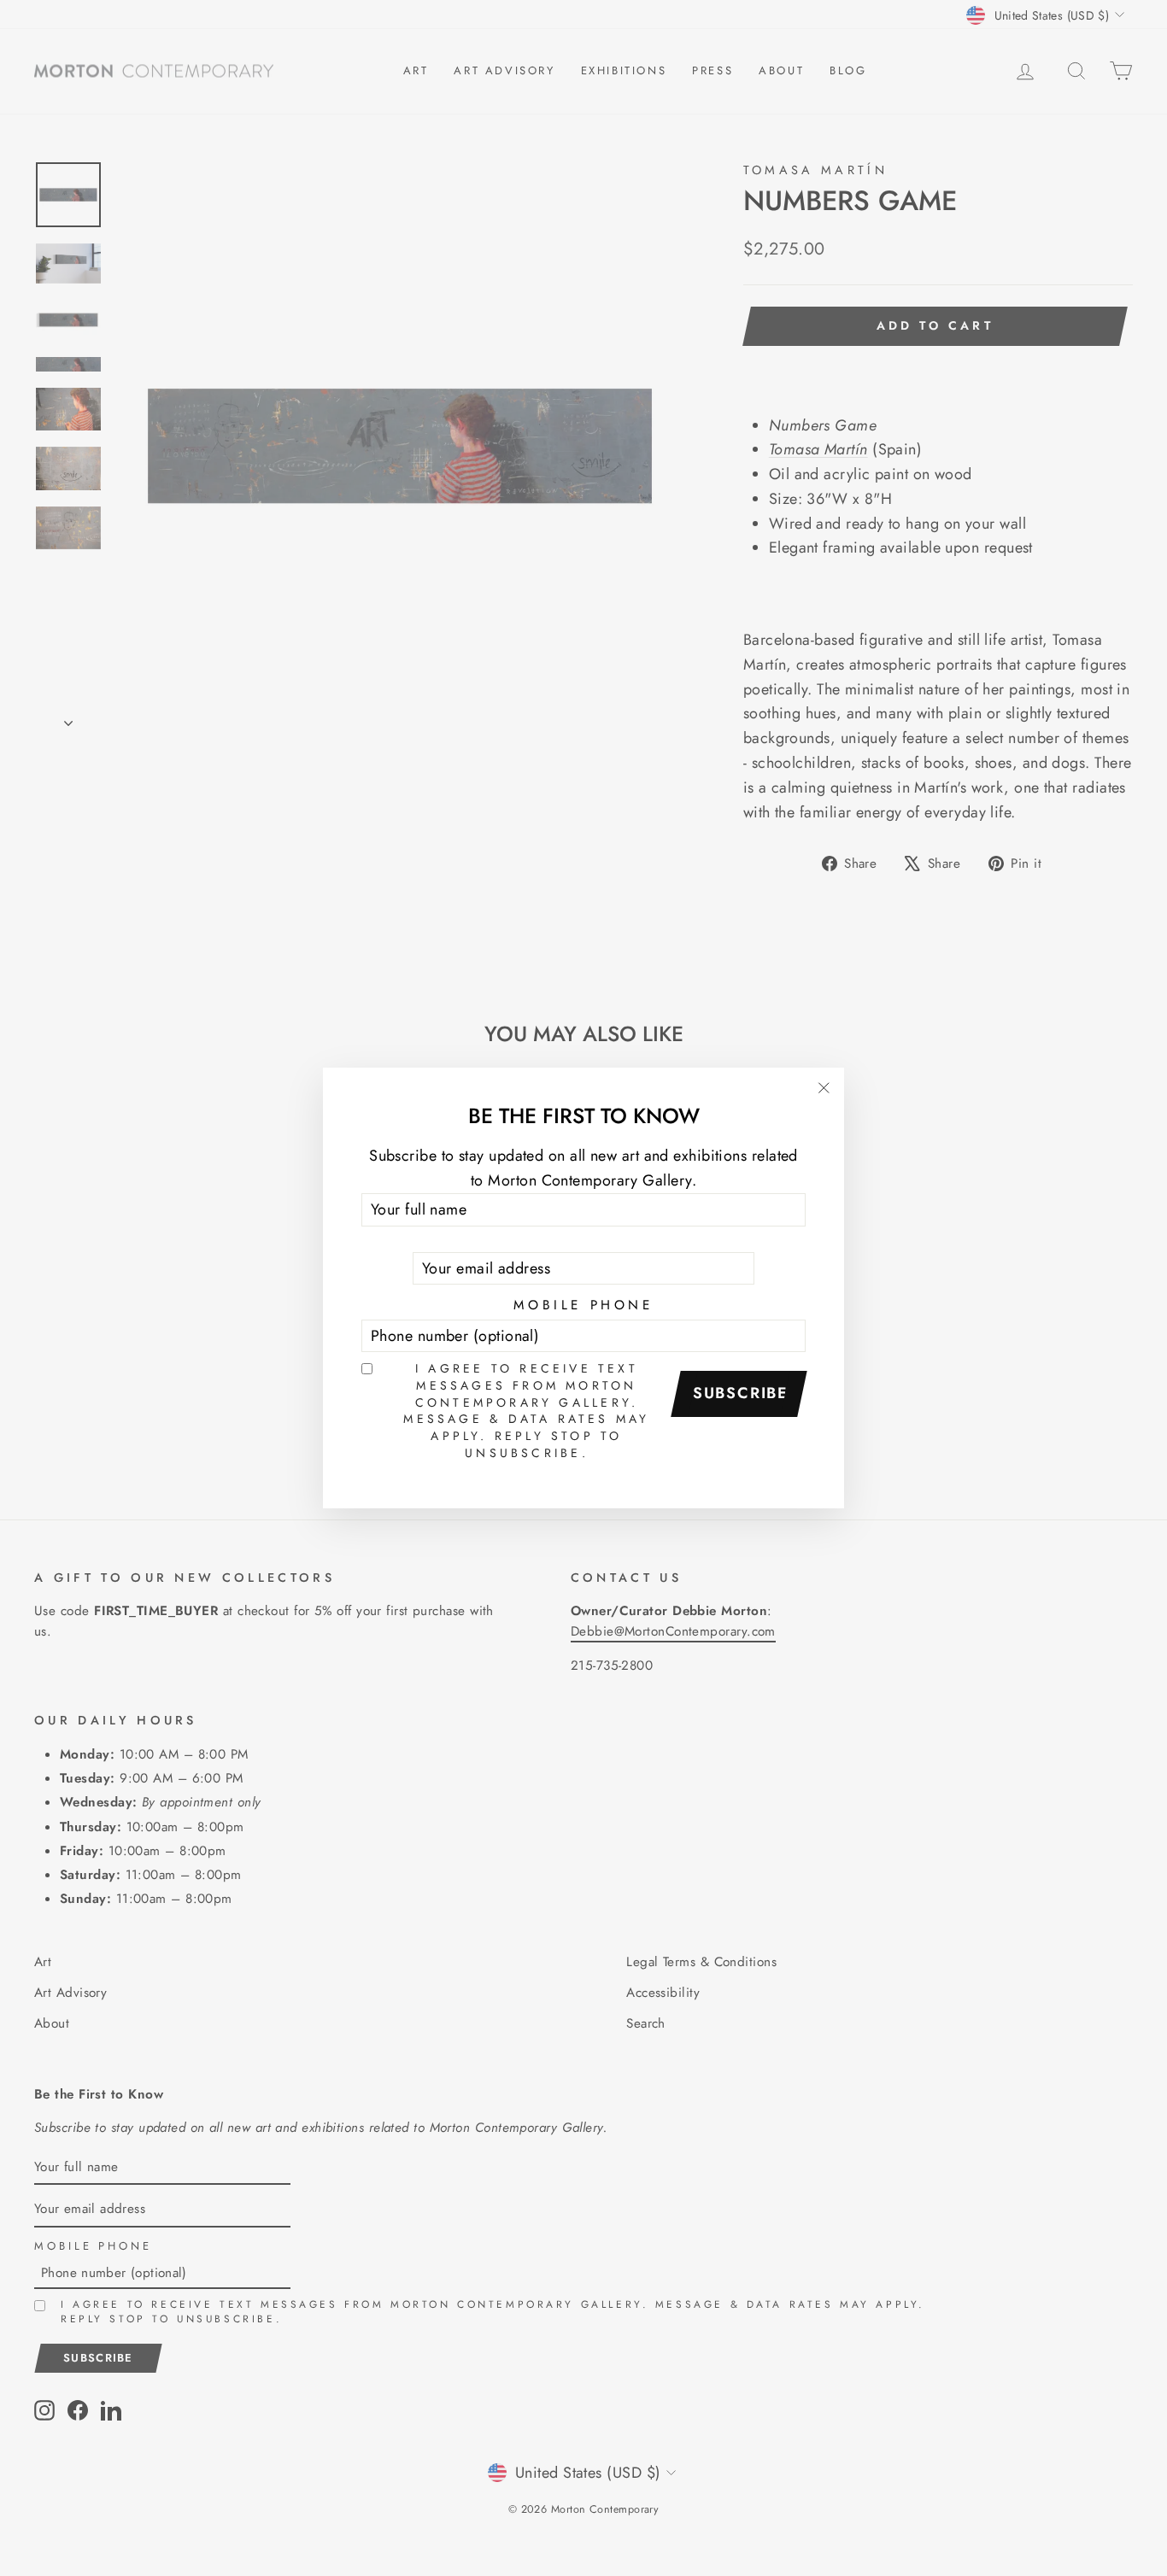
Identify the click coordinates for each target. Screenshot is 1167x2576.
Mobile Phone (583, 1305)
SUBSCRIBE (741, 1393)
